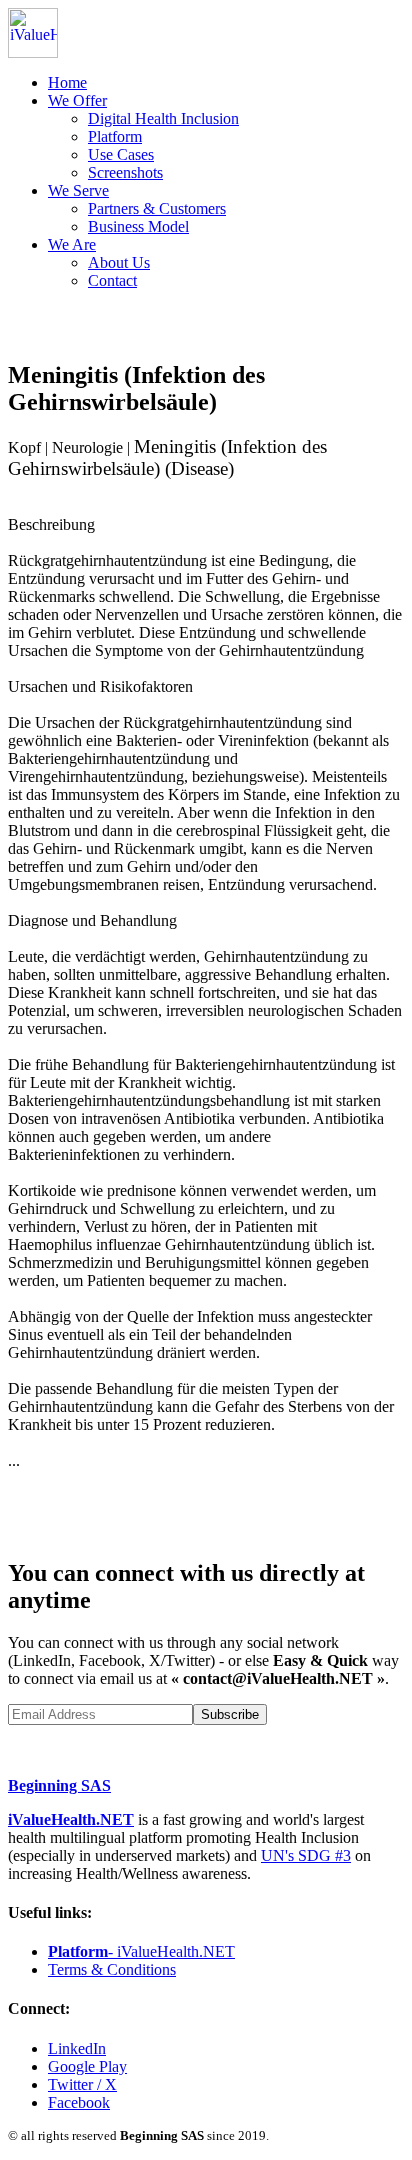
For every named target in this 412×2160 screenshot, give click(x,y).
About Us (119, 262)
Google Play (87, 2066)
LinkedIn (77, 2048)
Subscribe (230, 1714)
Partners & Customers (157, 208)
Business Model (138, 226)
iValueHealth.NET (71, 1819)
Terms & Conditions (112, 1969)
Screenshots (125, 172)
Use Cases (121, 154)
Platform (115, 136)
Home (67, 82)
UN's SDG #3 (306, 1855)
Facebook (79, 2102)
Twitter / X (82, 2084)
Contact (112, 280)
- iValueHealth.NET (141, 1951)
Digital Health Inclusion (163, 118)
